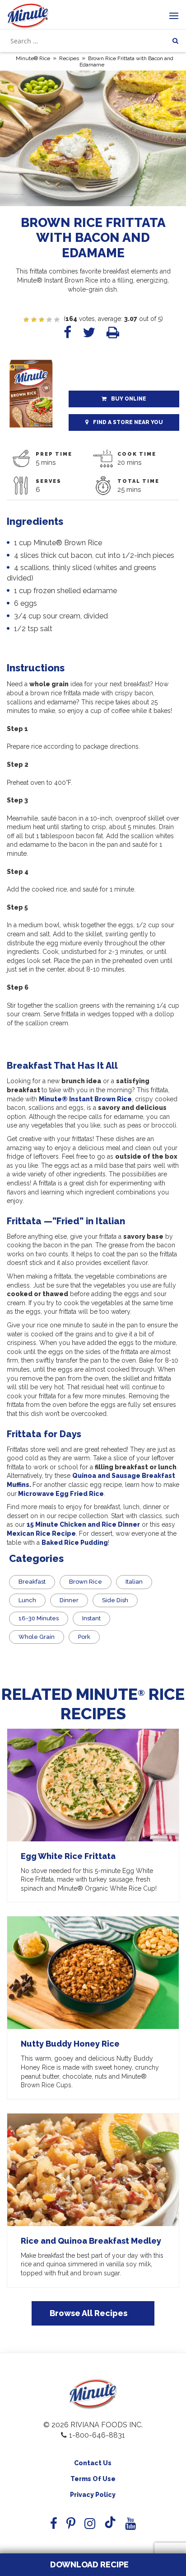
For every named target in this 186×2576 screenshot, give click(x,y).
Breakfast (32, 1582)
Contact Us (93, 2463)
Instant (91, 1618)
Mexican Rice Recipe (41, 1533)
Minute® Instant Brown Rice (85, 1099)
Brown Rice (86, 1582)
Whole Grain (37, 1637)
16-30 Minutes (39, 1618)
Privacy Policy (93, 2495)
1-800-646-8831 (97, 2435)
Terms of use (93, 2479)
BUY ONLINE (129, 399)
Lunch (27, 1600)
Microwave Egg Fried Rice (60, 1494)
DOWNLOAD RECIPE (88, 2564)
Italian (134, 1582)
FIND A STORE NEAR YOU (128, 422)
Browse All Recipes (88, 2313)
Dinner (69, 1600)
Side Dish (115, 1600)
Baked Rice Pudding (75, 1543)
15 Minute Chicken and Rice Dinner (83, 1524)
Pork (84, 1637)
